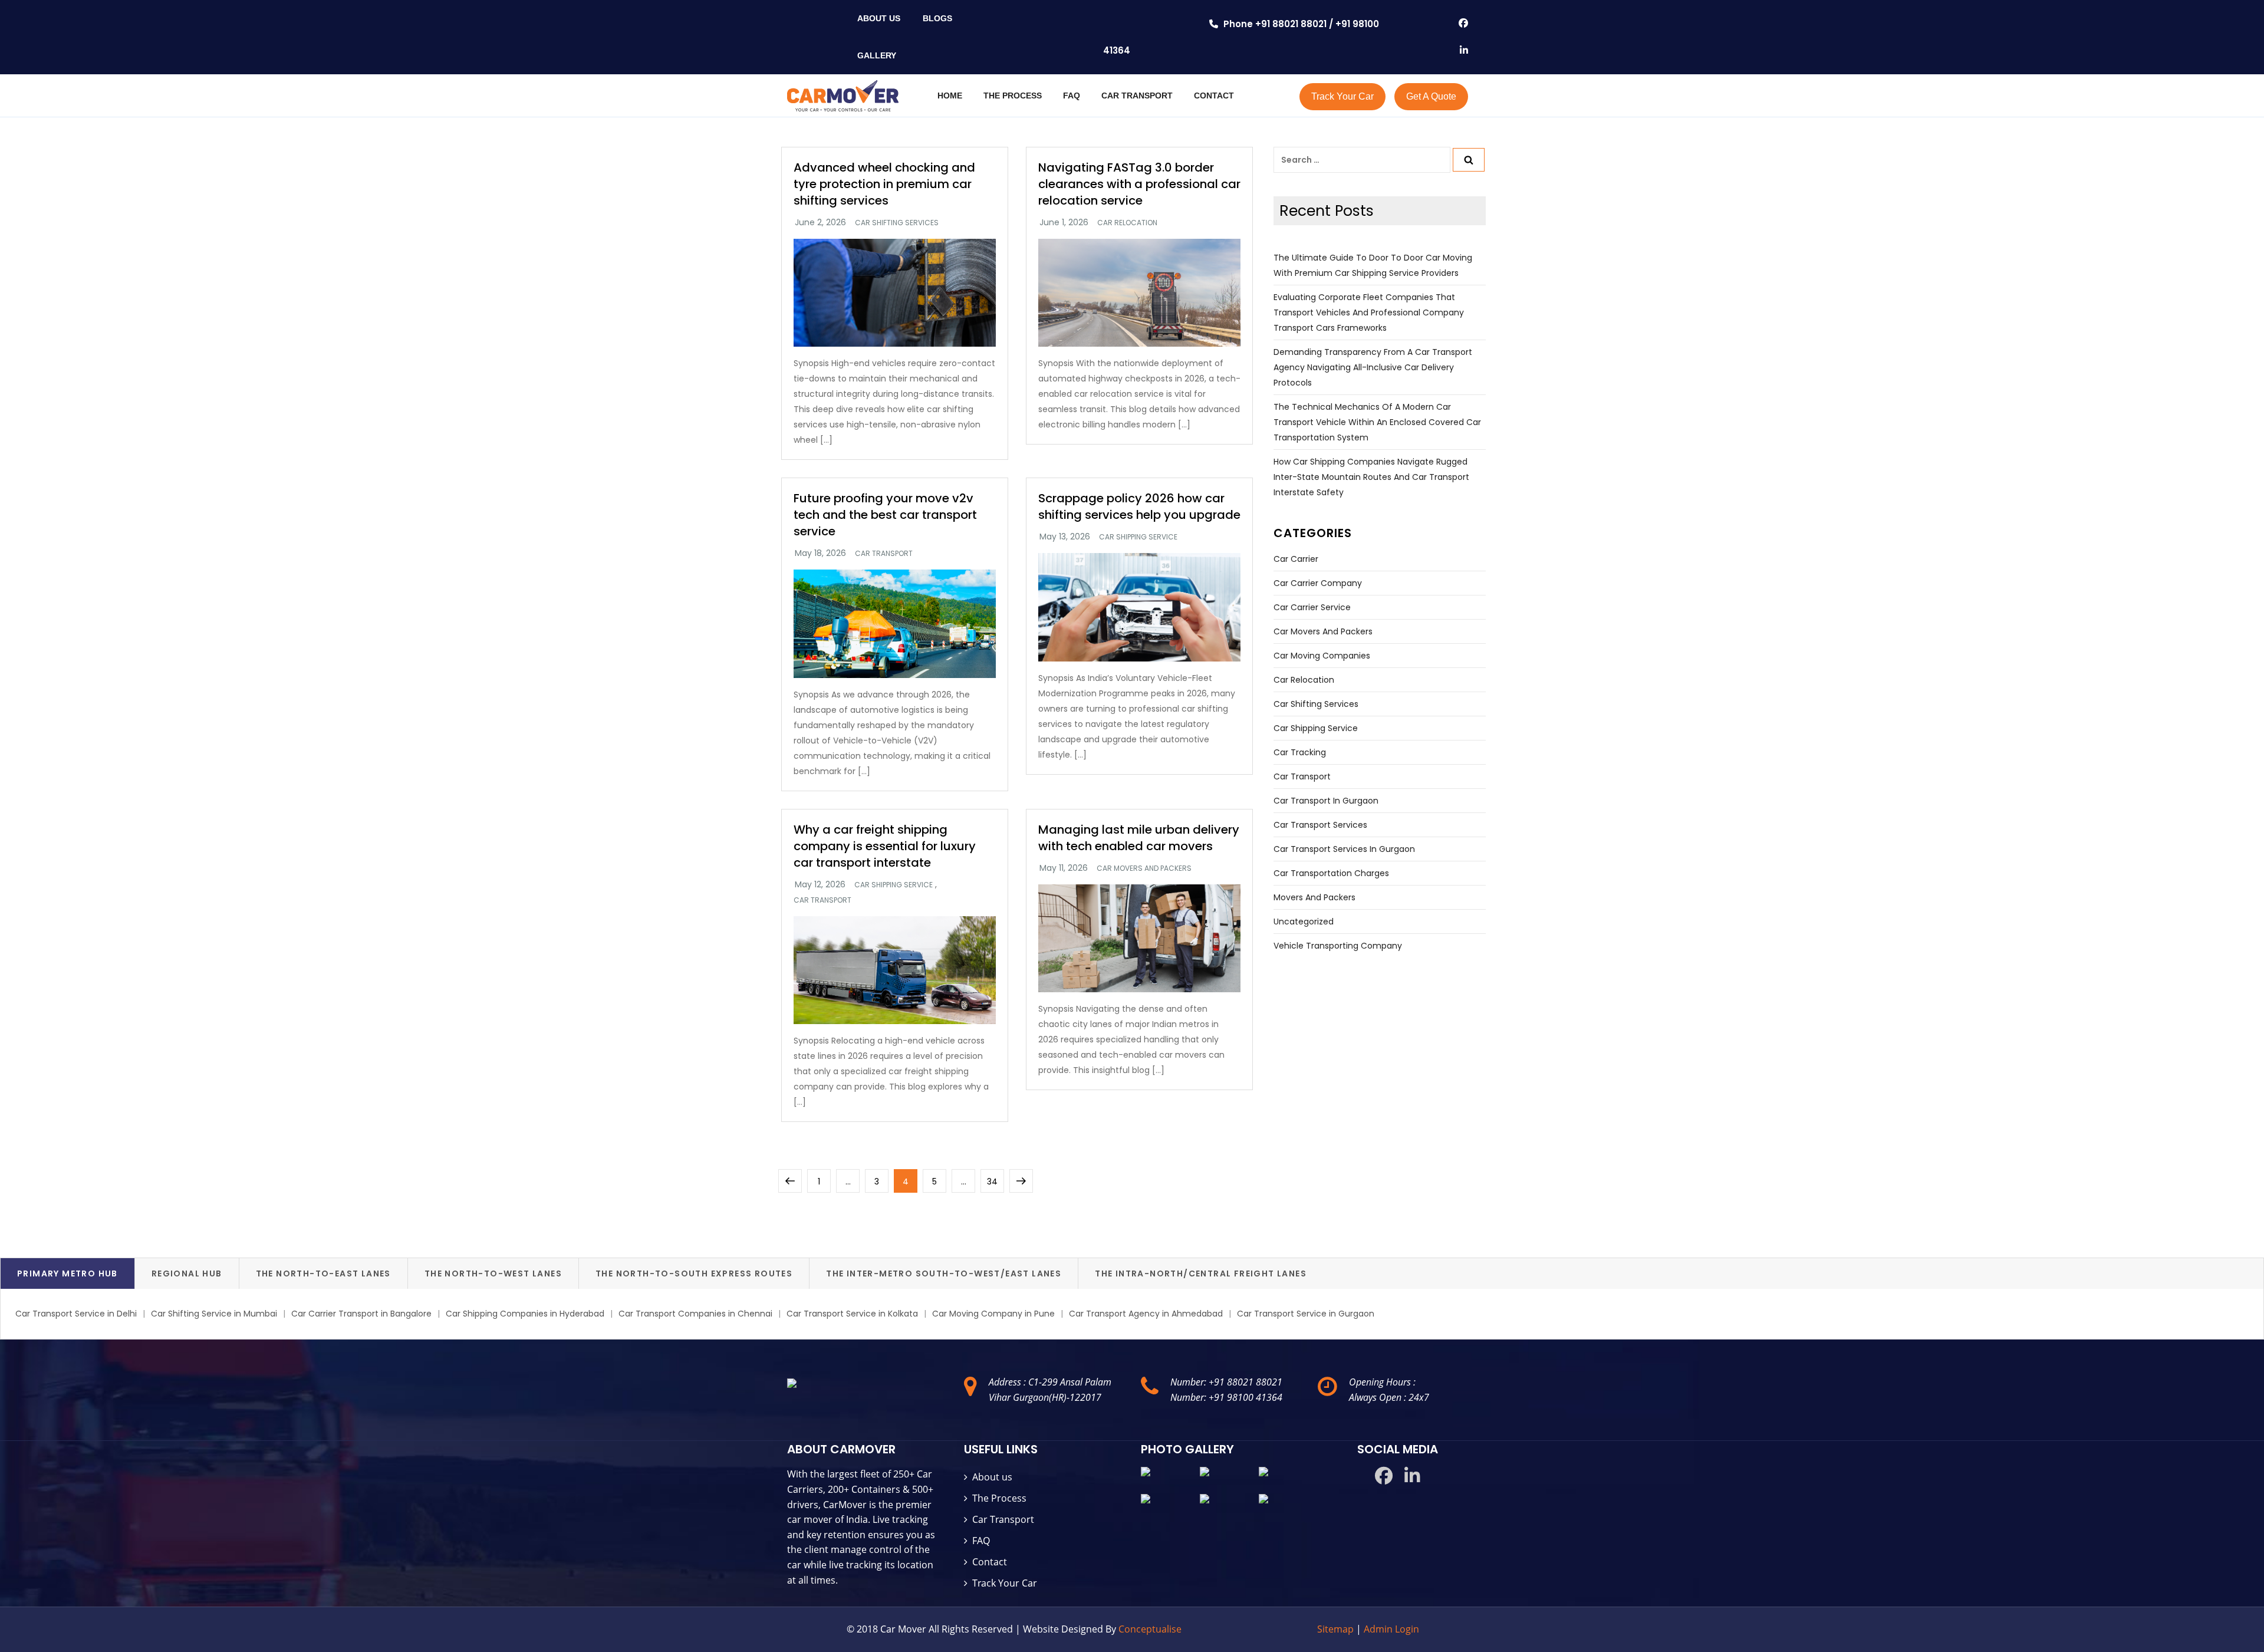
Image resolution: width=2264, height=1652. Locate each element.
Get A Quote (1431, 96)
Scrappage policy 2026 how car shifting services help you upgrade (1139, 506)
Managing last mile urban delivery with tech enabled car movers (1139, 838)
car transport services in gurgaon (1344, 849)
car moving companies (1322, 656)
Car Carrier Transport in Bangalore (361, 1314)
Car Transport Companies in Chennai (695, 1314)
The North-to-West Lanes (493, 1273)
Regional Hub (187, 1273)
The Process (999, 1498)
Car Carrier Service (1312, 607)
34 (995, 1181)
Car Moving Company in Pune (993, 1314)
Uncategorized (1304, 922)
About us (992, 1477)
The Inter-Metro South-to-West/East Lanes (944, 1273)
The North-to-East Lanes (323, 1273)
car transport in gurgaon (1326, 801)
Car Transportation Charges (1331, 873)
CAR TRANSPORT (1137, 96)
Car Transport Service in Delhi (76, 1314)
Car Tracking (1300, 752)
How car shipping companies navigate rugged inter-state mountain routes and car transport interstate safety (1371, 477)
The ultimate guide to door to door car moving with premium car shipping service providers (1373, 265)
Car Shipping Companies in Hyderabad (525, 1314)
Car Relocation (1127, 223)
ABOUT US (879, 18)
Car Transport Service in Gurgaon (1306, 1314)
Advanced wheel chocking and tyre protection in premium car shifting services (884, 184)
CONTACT (1214, 96)
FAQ (1072, 96)
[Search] (1469, 160)
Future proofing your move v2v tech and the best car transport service (885, 515)
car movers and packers (1144, 868)
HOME (950, 96)
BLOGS (937, 18)
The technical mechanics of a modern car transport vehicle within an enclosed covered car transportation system (1377, 422)
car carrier (1296, 559)
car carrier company (1318, 583)
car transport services (1320, 825)
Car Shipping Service (1138, 537)
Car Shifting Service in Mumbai (214, 1314)
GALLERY (877, 55)
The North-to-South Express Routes (694, 1273)
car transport (884, 554)
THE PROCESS (1013, 96)
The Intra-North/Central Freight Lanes (1201, 1273)
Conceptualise (1150, 1629)
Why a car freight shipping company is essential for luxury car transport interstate (885, 846)
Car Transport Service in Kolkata (852, 1314)
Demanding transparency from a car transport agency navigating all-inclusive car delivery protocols (1373, 367)
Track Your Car (1342, 96)
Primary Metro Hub (68, 1273)
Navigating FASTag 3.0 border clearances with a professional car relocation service (1139, 184)
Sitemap (1337, 1629)
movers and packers (1314, 897)
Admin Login (1391, 1629)
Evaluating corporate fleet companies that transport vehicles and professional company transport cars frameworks (1369, 312)
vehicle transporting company (1338, 946)
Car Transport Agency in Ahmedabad (1146, 1314)
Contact (990, 1562)
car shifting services (897, 223)
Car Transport (1003, 1519)
